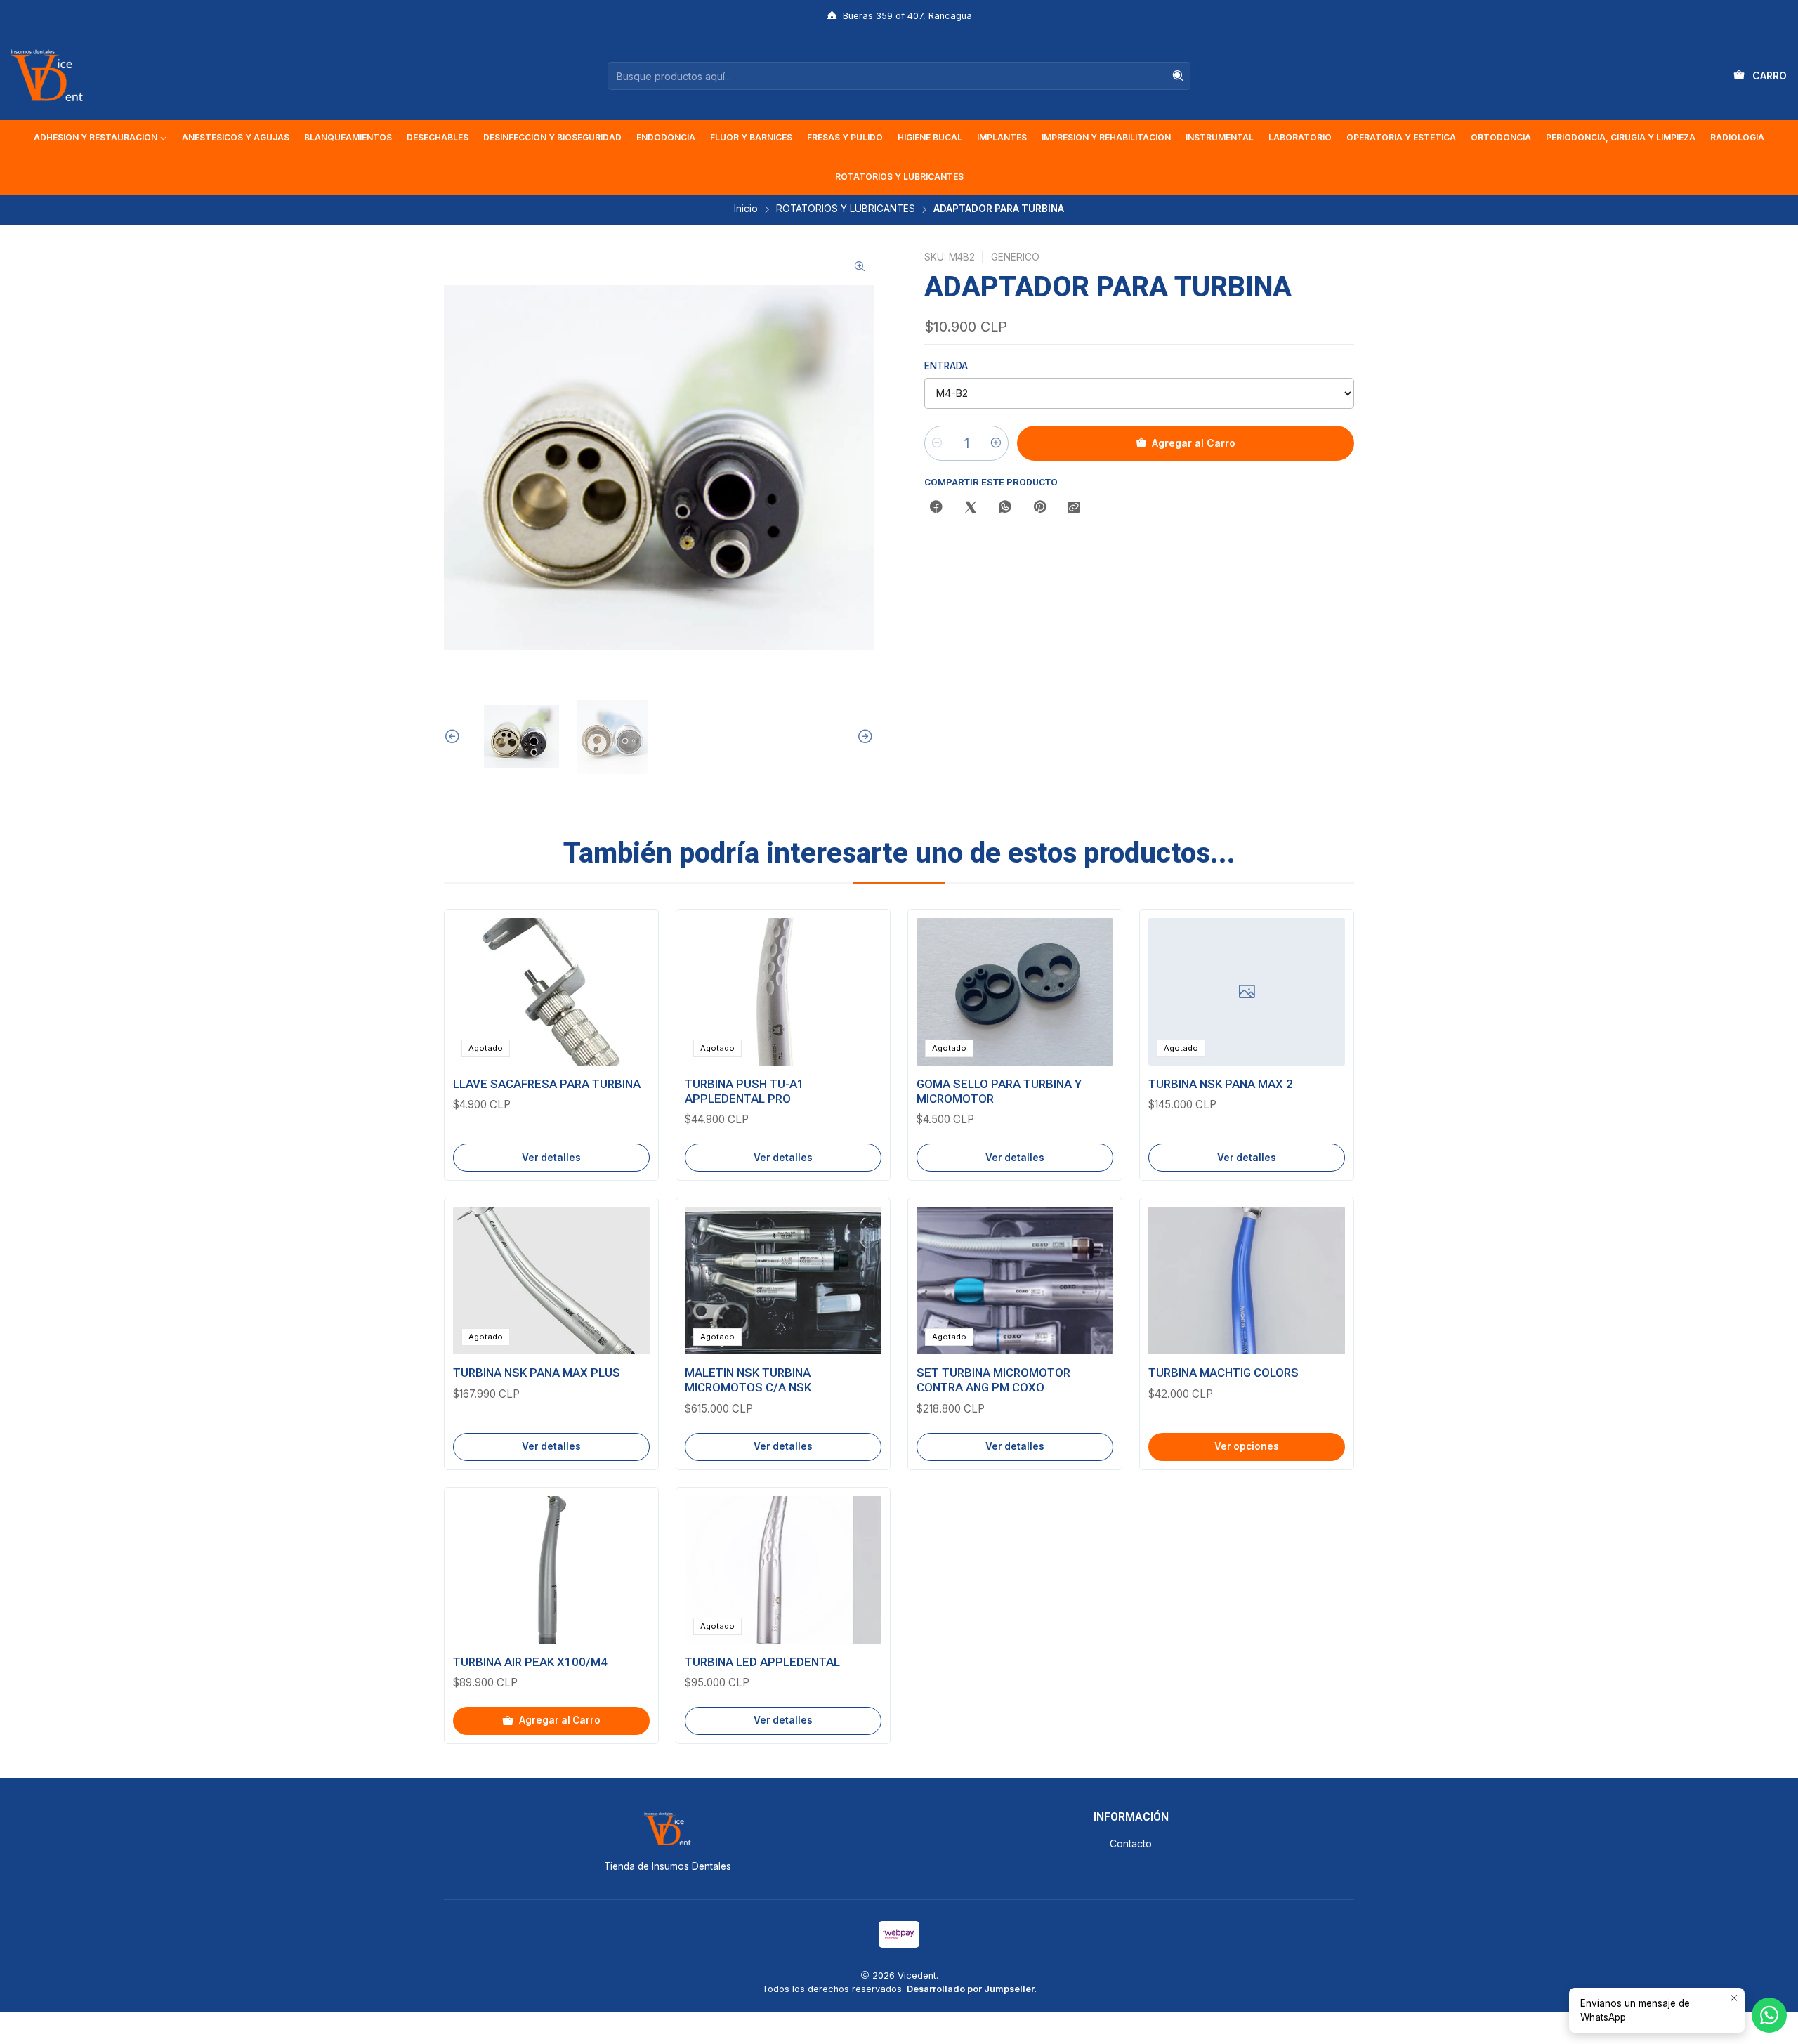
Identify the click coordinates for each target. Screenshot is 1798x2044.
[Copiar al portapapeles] (1074, 508)
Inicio (746, 209)
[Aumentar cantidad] (996, 443)
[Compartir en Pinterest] (1039, 508)
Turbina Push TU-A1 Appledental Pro (744, 1091)
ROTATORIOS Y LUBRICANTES (846, 209)
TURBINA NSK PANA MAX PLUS (537, 1373)
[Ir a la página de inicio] (46, 76)
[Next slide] (863, 737)
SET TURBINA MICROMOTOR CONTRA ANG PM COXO (993, 1380)
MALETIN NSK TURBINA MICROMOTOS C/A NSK (748, 1380)
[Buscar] (1179, 76)
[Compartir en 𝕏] (971, 508)
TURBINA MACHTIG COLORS (1223, 1373)
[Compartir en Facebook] (936, 508)
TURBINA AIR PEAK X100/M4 (530, 1662)
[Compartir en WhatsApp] (1005, 508)
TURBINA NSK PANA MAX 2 (1221, 1084)
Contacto (1131, 1843)
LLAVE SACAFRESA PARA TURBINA (547, 1084)
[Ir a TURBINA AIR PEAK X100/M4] (551, 1570)
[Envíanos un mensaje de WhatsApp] (1769, 2015)
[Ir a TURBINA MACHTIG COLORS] (1247, 1280)
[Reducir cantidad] (937, 443)
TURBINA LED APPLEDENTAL (762, 1662)
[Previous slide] (454, 737)
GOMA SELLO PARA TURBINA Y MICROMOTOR (999, 1091)
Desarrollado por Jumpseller (971, 1989)
